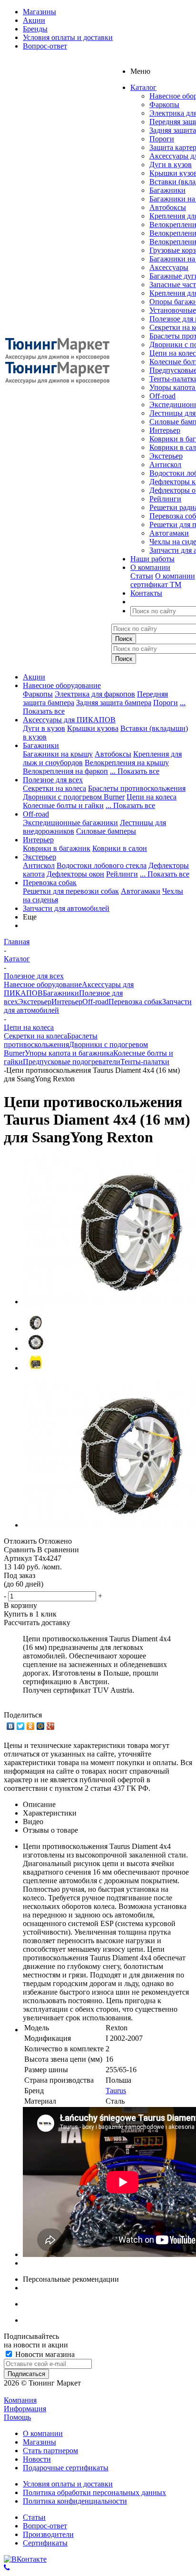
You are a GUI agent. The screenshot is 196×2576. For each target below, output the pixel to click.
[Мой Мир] (41, 1726)
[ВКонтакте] (11, 1726)
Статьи (142, 576)
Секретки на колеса (54, 788)
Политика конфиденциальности (75, 2501)
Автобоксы (168, 207)
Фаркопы (164, 105)
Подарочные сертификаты (66, 2468)
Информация (25, 2409)
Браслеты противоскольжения (137, 788)
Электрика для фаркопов (95, 694)
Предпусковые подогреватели (72, 1062)
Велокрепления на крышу (127, 763)
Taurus (116, 2091)
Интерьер (165, 430)
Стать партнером (50, 2451)
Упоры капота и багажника (69, 1053)
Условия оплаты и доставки (68, 2484)
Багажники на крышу (58, 754)
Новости (37, 2459)
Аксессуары (169, 267)
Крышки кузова (93, 728)
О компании (175, 576)
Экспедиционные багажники (70, 823)
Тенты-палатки (145, 1062)
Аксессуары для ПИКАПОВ (69, 720)
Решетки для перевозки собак (71, 891)
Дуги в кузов (171, 165)
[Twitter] (21, 1726)
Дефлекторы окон (75, 874)
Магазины (39, 2442)
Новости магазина (44, 2354)
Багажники (167, 190)
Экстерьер (166, 456)
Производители (48, 2534)
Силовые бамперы (106, 831)
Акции (34, 677)
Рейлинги (165, 499)
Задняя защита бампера (114, 703)
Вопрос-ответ (45, 2526)
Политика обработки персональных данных (94, 2492)
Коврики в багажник (57, 848)
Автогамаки (169, 533)
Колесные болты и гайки (63, 805)
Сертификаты (45, 2543)
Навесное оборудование (62, 685)
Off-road (162, 396)
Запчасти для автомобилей (66, 908)
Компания (20, 2400)
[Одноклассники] (31, 1726)
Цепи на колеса (152, 797)
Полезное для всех (53, 780)
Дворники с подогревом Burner (74, 797)
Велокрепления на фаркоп (65, 771)
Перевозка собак (50, 883)
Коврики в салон (120, 848)
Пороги (162, 139)
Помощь (17, 2417)
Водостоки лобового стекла (102, 865)
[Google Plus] (51, 1726)
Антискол (165, 464)
